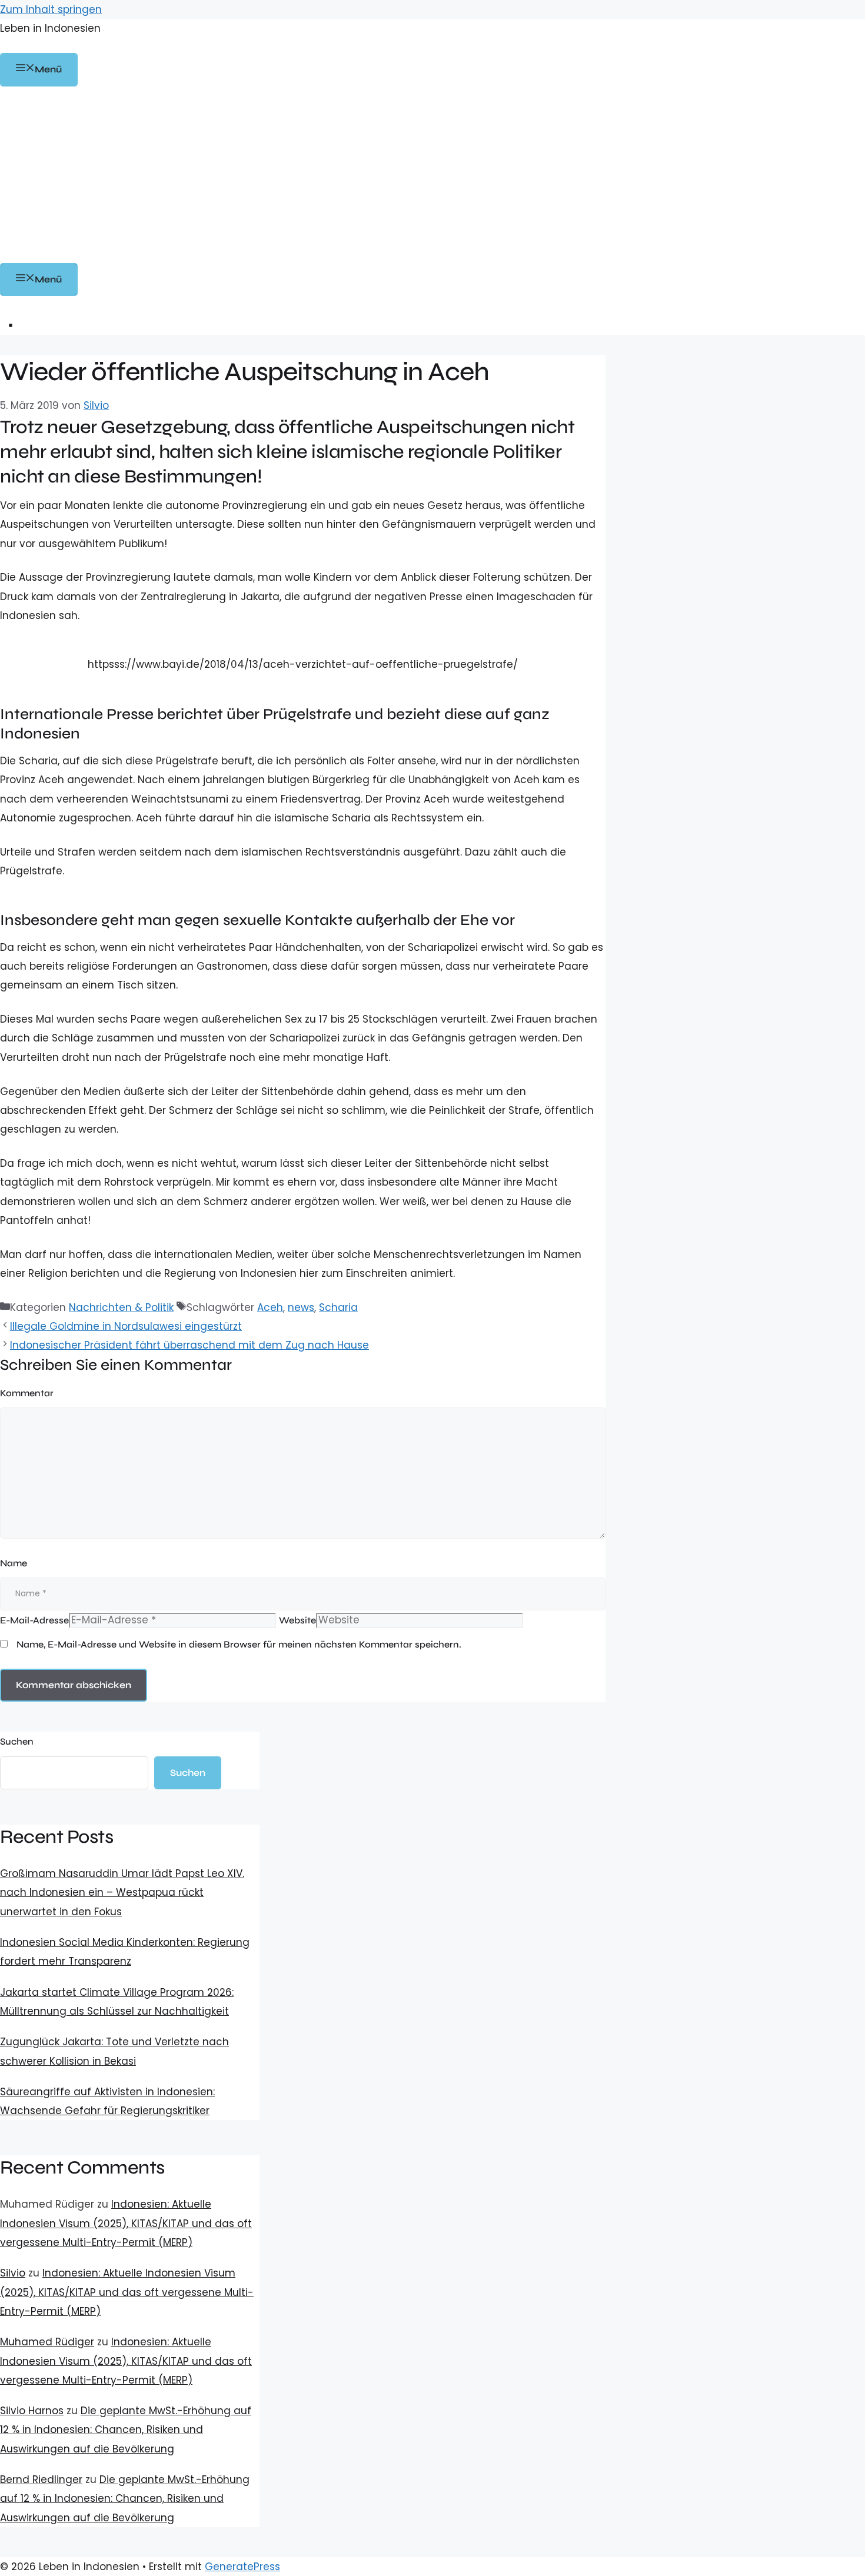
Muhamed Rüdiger (47, 2342)
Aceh (270, 1307)
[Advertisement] (432, 175)
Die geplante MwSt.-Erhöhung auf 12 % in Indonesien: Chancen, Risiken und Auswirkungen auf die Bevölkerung (126, 2430)
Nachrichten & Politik (121, 1307)
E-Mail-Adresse (34, 1620)
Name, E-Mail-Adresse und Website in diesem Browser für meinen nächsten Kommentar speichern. (239, 1644)
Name (14, 1563)
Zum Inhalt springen (51, 9)
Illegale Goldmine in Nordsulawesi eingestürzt (126, 1326)
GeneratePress (242, 2567)
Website (297, 1620)
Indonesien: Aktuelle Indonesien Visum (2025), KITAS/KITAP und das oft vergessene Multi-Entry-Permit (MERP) (126, 2223)
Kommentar (27, 1393)
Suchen (17, 1741)
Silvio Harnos (32, 2411)
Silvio (13, 2273)
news (301, 1307)
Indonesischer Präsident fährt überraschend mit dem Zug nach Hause (189, 1345)
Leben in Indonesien (50, 28)
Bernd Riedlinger (41, 2480)
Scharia (338, 1307)
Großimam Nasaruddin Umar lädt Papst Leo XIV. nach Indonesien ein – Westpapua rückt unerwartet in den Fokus (122, 1893)
